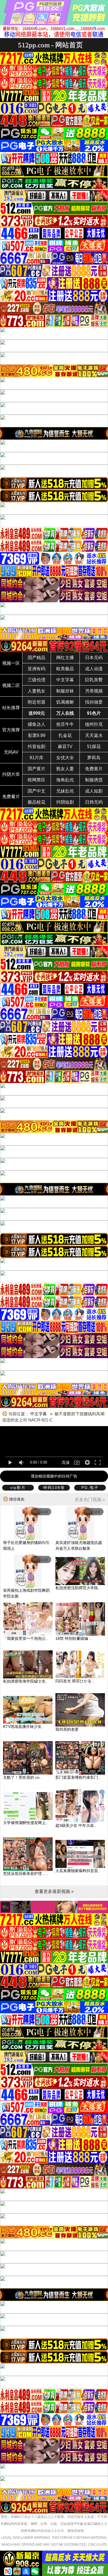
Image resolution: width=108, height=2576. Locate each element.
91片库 (37, 758)
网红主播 (65, 658)
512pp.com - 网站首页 (50, 45)
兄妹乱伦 (65, 791)
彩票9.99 (37, 735)
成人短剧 (94, 791)
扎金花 (65, 735)
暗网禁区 (37, 780)
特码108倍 (54, 1488)
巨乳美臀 (94, 680)
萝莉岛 (94, 758)
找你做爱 (94, 702)
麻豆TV (65, 747)
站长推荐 (11, 708)
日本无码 (94, 658)
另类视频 (94, 691)
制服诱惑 (94, 780)
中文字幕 (65, 680)
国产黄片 (37, 769)
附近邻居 (37, 702)
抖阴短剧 (65, 802)
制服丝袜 (65, 691)
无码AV (11, 752)
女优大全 (65, 758)
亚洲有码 (37, 669)
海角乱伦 (65, 780)
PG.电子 (90, 1488)
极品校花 (37, 802)
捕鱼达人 (37, 724)
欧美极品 (65, 669)
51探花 (94, 747)
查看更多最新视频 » (54, 1891)
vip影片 (18, 1488)
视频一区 (11, 663)
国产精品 (37, 658)
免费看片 (11, 797)
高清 (66, 1463)
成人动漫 (94, 669)
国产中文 (37, 791)
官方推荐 (11, 730)
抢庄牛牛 (65, 724)
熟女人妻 (65, 769)
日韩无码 (94, 802)
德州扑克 (94, 724)
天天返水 (94, 735)
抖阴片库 (11, 774)
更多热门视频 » (90, 1500)
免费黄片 (94, 769)
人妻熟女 (37, 691)
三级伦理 (37, 680)
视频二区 (11, 685)
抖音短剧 (37, 747)
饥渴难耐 (65, 702)
